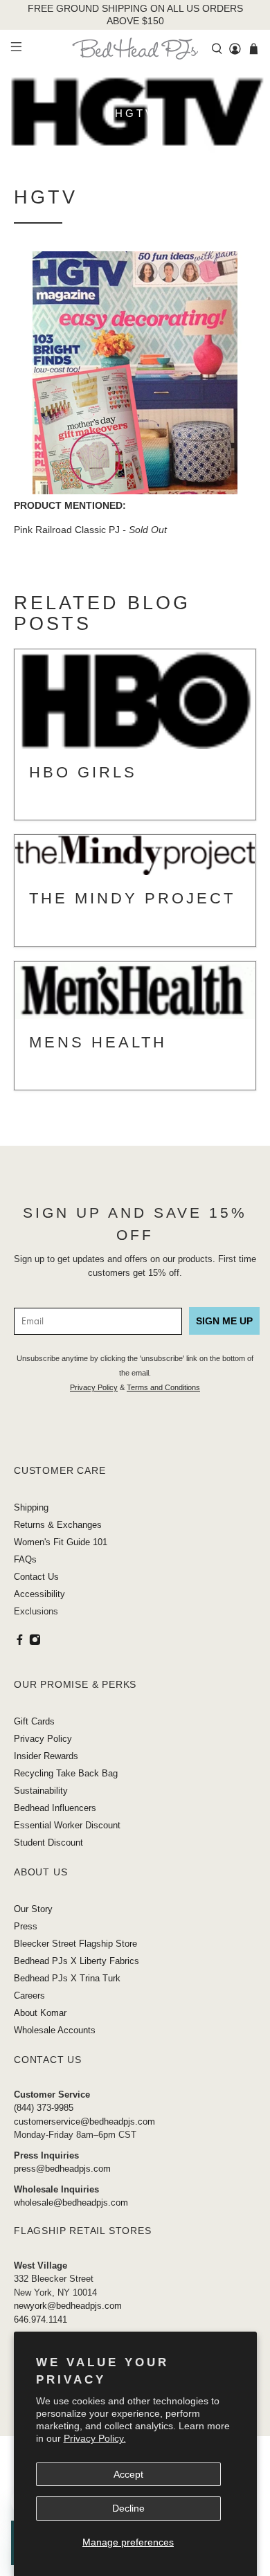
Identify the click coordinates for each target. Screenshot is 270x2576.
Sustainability (41, 1791)
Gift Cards (34, 1721)
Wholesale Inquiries (56, 2189)
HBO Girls (83, 772)
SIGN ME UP (224, 1321)
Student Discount (48, 1843)
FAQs (25, 1559)
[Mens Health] (135, 991)
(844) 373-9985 (44, 2108)
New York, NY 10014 (55, 2293)
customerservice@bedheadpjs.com (84, 2122)
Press (26, 1926)
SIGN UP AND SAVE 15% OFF (135, 1224)
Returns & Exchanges (58, 1525)
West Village (40, 2266)
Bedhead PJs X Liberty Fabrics (76, 1961)
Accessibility (39, 1594)
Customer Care (60, 1470)
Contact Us (36, 1577)
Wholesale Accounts (55, 2030)
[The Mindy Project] (135, 856)
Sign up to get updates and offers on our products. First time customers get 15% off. (135, 1266)
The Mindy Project (132, 898)
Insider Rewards (46, 1756)
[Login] (235, 49)
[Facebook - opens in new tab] (20, 1642)
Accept (128, 2474)
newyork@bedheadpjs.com (68, 2306)
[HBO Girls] (135, 700)
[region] (135, 15)
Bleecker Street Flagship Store (75, 1944)
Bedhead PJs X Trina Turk (67, 1978)
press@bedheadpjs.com (62, 2169)
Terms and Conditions (163, 1387)
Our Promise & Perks (75, 1684)
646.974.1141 (40, 2320)
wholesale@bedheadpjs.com (71, 2203)
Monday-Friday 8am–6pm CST (75, 2135)
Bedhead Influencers (55, 1808)
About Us (40, 1872)
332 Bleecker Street (54, 2279)
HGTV (46, 197)
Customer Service (52, 2095)
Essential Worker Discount (67, 1825)
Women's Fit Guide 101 (61, 1542)
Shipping (31, 1507)
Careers (29, 1996)
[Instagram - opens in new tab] (35, 1642)
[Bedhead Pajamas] (135, 48)
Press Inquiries (46, 2155)
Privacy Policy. (95, 2438)
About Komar (40, 2013)
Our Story (33, 1909)
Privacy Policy (94, 1387)
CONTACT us (48, 2060)
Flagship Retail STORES (83, 2231)
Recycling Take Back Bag (66, 1773)
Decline (128, 2508)
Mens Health (98, 1042)
